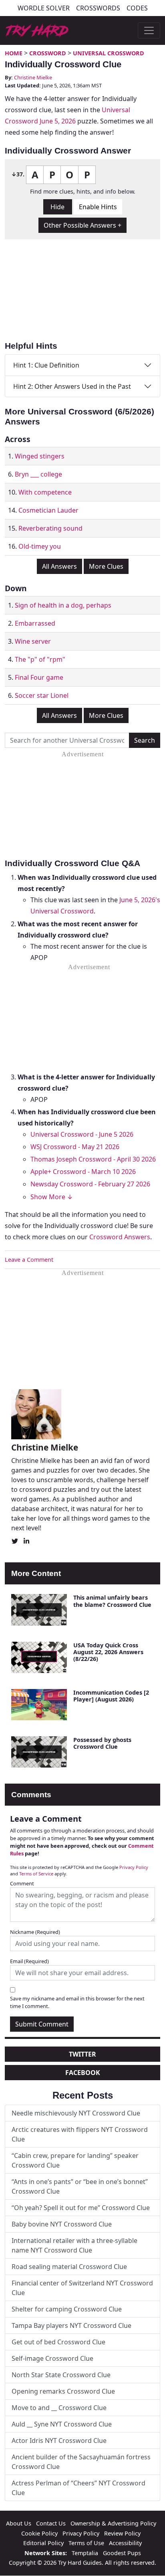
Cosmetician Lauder (48, 510)
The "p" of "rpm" (40, 659)
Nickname (35, 1932)
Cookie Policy (39, 2533)
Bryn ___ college (38, 474)
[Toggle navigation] (149, 30)
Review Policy (122, 2533)
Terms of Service (36, 1874)
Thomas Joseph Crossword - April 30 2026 (93, 1159)
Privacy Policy (134, 1867)
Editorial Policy (43, 2543)
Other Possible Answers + (82, 225)
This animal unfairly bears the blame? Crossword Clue (112, 1601)
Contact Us (51, 2523)
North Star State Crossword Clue (61, 2375)
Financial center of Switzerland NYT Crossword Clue (82, 2288)
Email (29, 1961)
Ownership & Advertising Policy (113, 2523)
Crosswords (98, 8)
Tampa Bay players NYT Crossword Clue (71, 2325)
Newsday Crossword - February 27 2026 (90, 1184)
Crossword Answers (120, 1237)
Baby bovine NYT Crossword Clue (62, 2224)
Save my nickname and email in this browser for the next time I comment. (77, 2002)
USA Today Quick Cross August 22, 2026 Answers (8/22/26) (108, 1652)
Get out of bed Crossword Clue (58, 2342)
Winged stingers (40, 456)
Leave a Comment (29, 1260)
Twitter (82, 2054)
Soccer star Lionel (42, 695)
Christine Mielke (33, 77)
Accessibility (125, 2543)
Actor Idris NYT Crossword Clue (59, 2441)
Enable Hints (98, 207)
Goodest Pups (122, 2553)
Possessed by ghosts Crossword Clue (102, 1743)
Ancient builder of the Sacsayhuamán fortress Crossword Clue (81, 2462)
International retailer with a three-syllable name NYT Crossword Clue (74, 2245)
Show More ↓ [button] (52, 1197)
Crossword (48, 53)
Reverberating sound (50, 528)
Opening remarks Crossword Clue (63, 2391)
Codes (137, 8)
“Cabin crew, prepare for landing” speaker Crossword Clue (75, 2160)
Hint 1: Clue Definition (46, 365)
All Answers (59, 566)
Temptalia (85, 2553)
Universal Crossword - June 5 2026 (82, 1134)
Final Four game (39, 677)
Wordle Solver (44, 8)
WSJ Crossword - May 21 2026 (75, 1147)
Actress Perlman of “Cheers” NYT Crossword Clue (78, 2488)
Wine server (33, 641)
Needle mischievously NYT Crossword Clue (76, 2113)
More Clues (106, 566)
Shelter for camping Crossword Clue (67, 2309)
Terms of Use (86, 2543)
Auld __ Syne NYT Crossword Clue (62, 2424)
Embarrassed (35, 623)
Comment (22, 1883)
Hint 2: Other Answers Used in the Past (72, 386)
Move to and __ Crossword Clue (59, 2408)
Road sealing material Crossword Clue (69, 2267)
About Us (19, 2523)
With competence (45, 492)
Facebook (83, 2073)
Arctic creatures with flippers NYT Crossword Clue (80, 2134)
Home (14, 53)
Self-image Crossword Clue (52, 2358)
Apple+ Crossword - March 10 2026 (83, 1172)
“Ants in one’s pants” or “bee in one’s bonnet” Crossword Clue (80, 2186)
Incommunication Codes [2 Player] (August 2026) (111, 1696)
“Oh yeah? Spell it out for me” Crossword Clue (81, 2208)
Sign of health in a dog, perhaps (63, 605)
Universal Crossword (109, 53)
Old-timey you (40, 546)
